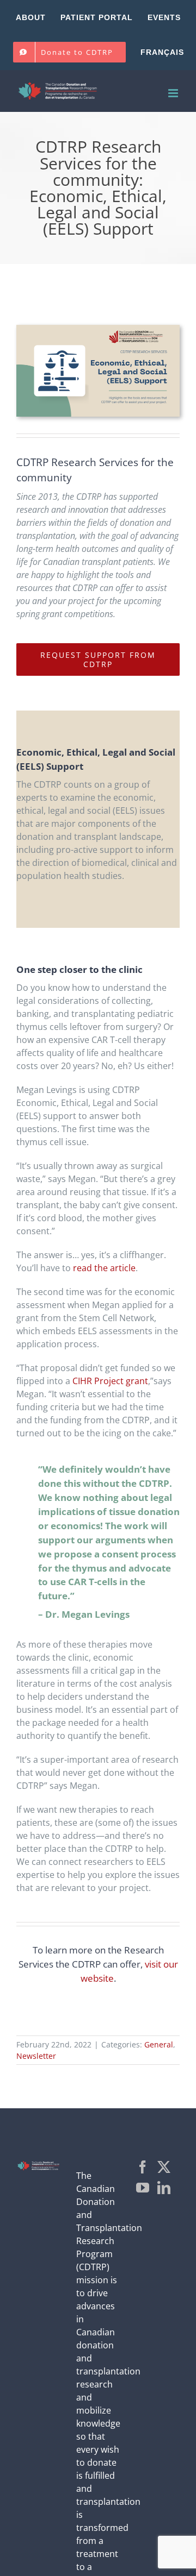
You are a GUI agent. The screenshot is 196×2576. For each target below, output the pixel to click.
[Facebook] (143, 2167)
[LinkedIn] (164, 2188)
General (159, 2044)
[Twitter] (164, 2167)
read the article (104, 1268)
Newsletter (36, 2056)
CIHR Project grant (110, 1381)
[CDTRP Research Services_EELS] (98, 329)
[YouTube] (143, 2188)
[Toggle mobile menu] (174, 93)
